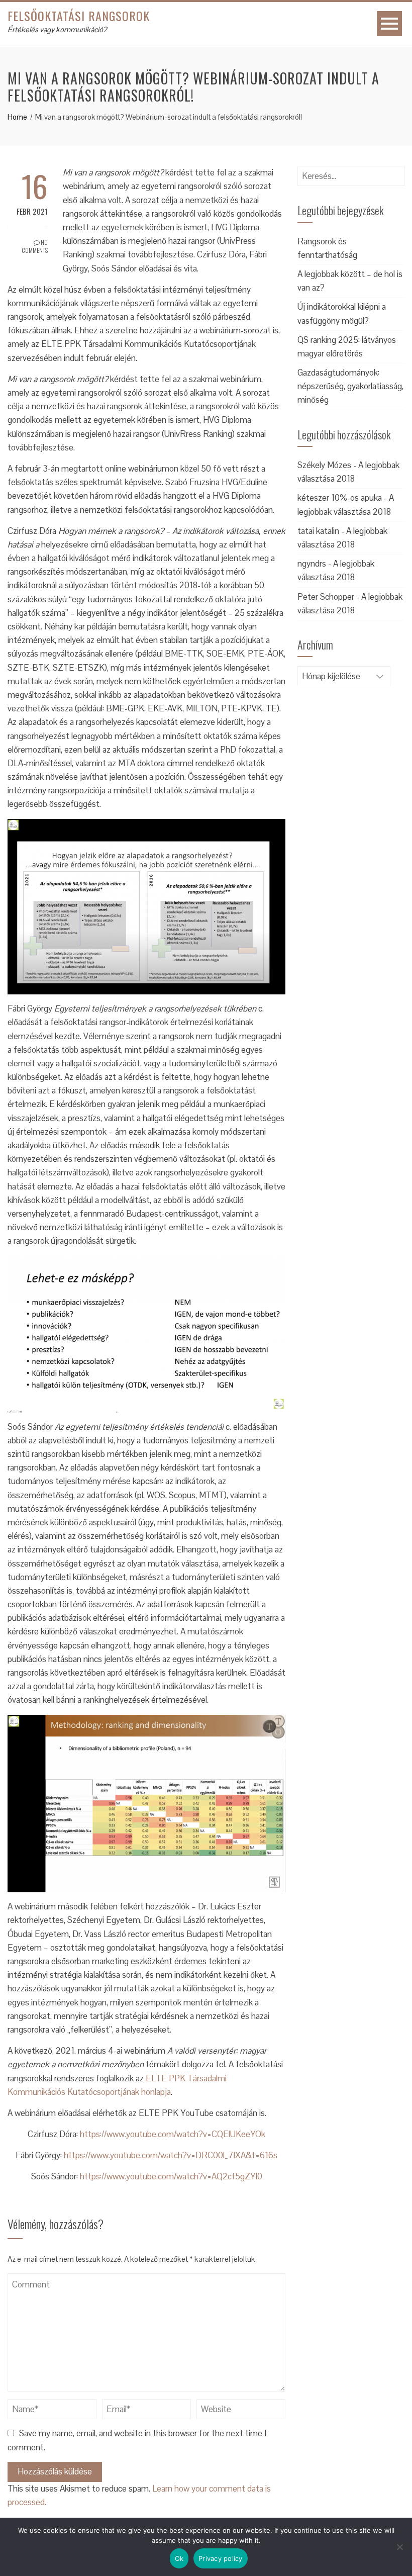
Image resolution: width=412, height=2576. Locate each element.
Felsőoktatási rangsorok (79, 16)
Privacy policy (221, 2558)
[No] (399, 2547)
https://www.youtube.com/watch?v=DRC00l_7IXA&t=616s (171, 2155)
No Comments (35, 246)
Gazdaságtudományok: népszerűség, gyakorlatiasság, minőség (350, 386)
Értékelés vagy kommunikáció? (57, 29)
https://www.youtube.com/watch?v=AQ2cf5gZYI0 (171, 2176)
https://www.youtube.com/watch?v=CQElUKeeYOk (173, 2134)
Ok (179, 2558)
